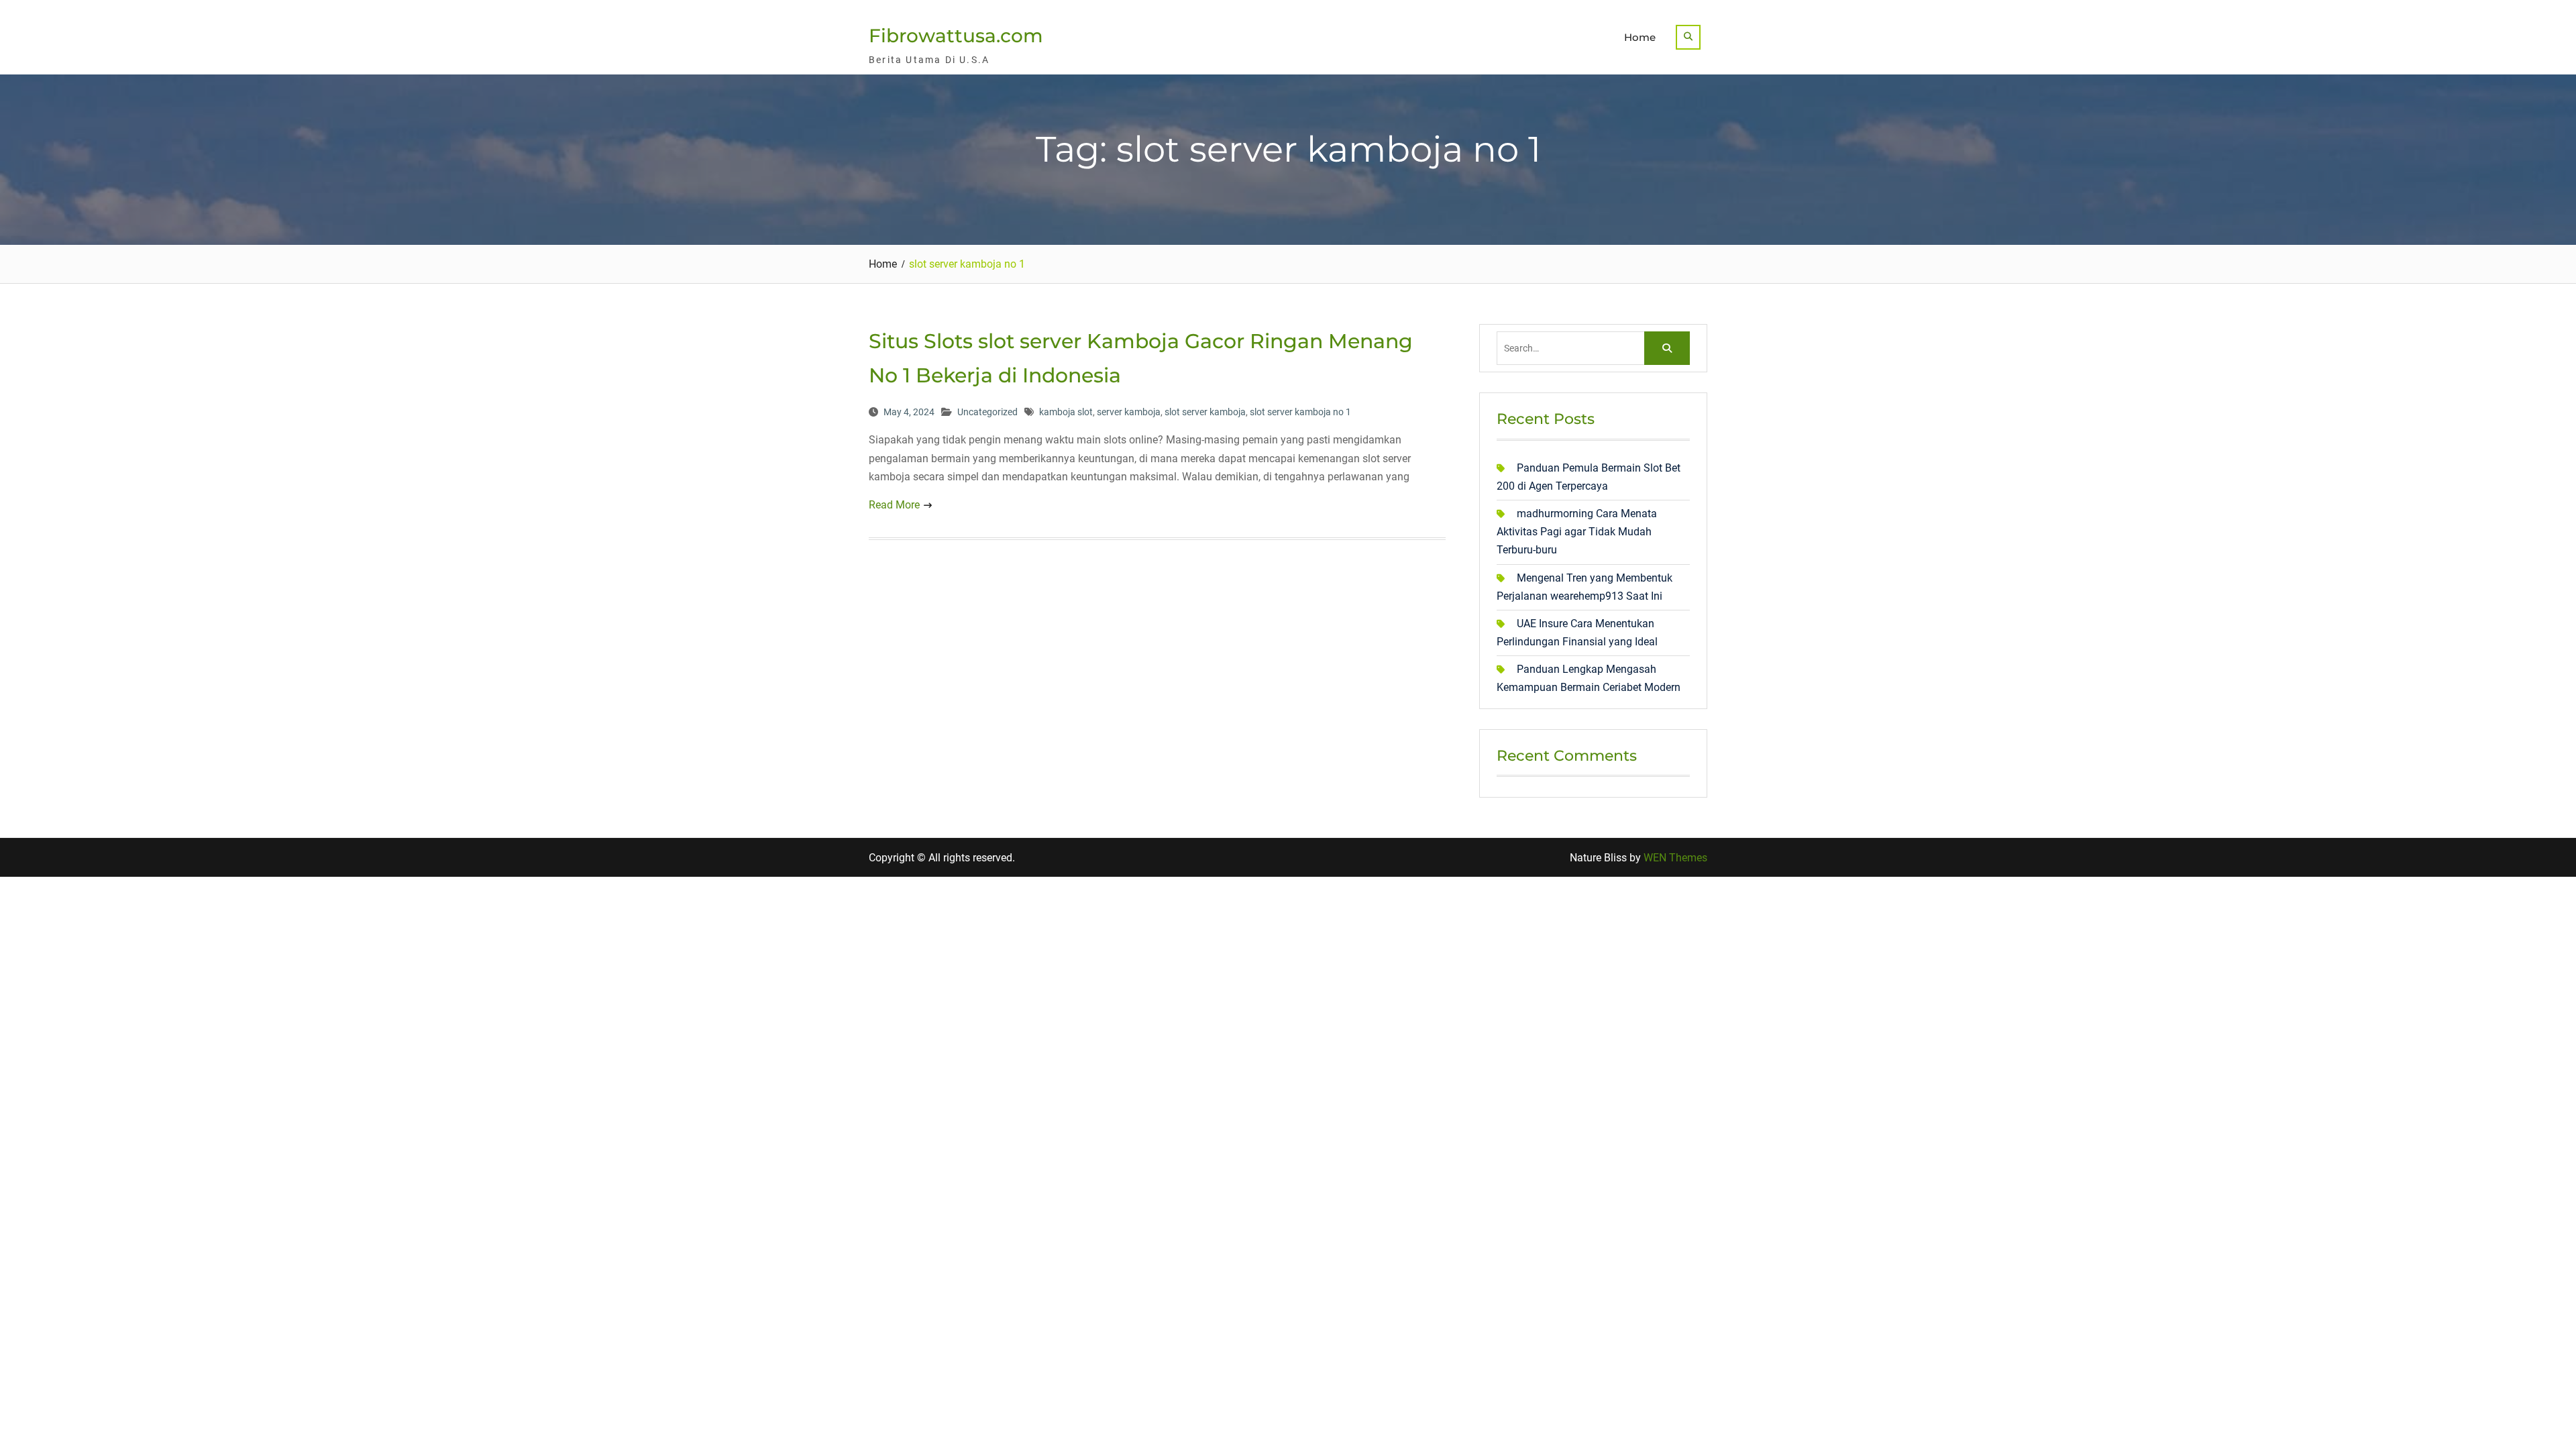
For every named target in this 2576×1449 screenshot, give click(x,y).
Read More (894, 505)
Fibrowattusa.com (956, 36)
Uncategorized (987, 412)
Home (1640, 37)
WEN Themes (1675, 858)
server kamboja (1129, 412)
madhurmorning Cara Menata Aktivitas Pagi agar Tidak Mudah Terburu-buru (1577, 532)
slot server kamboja (1205, 412)
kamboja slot (1066, 412)
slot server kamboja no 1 (1300, 412)
